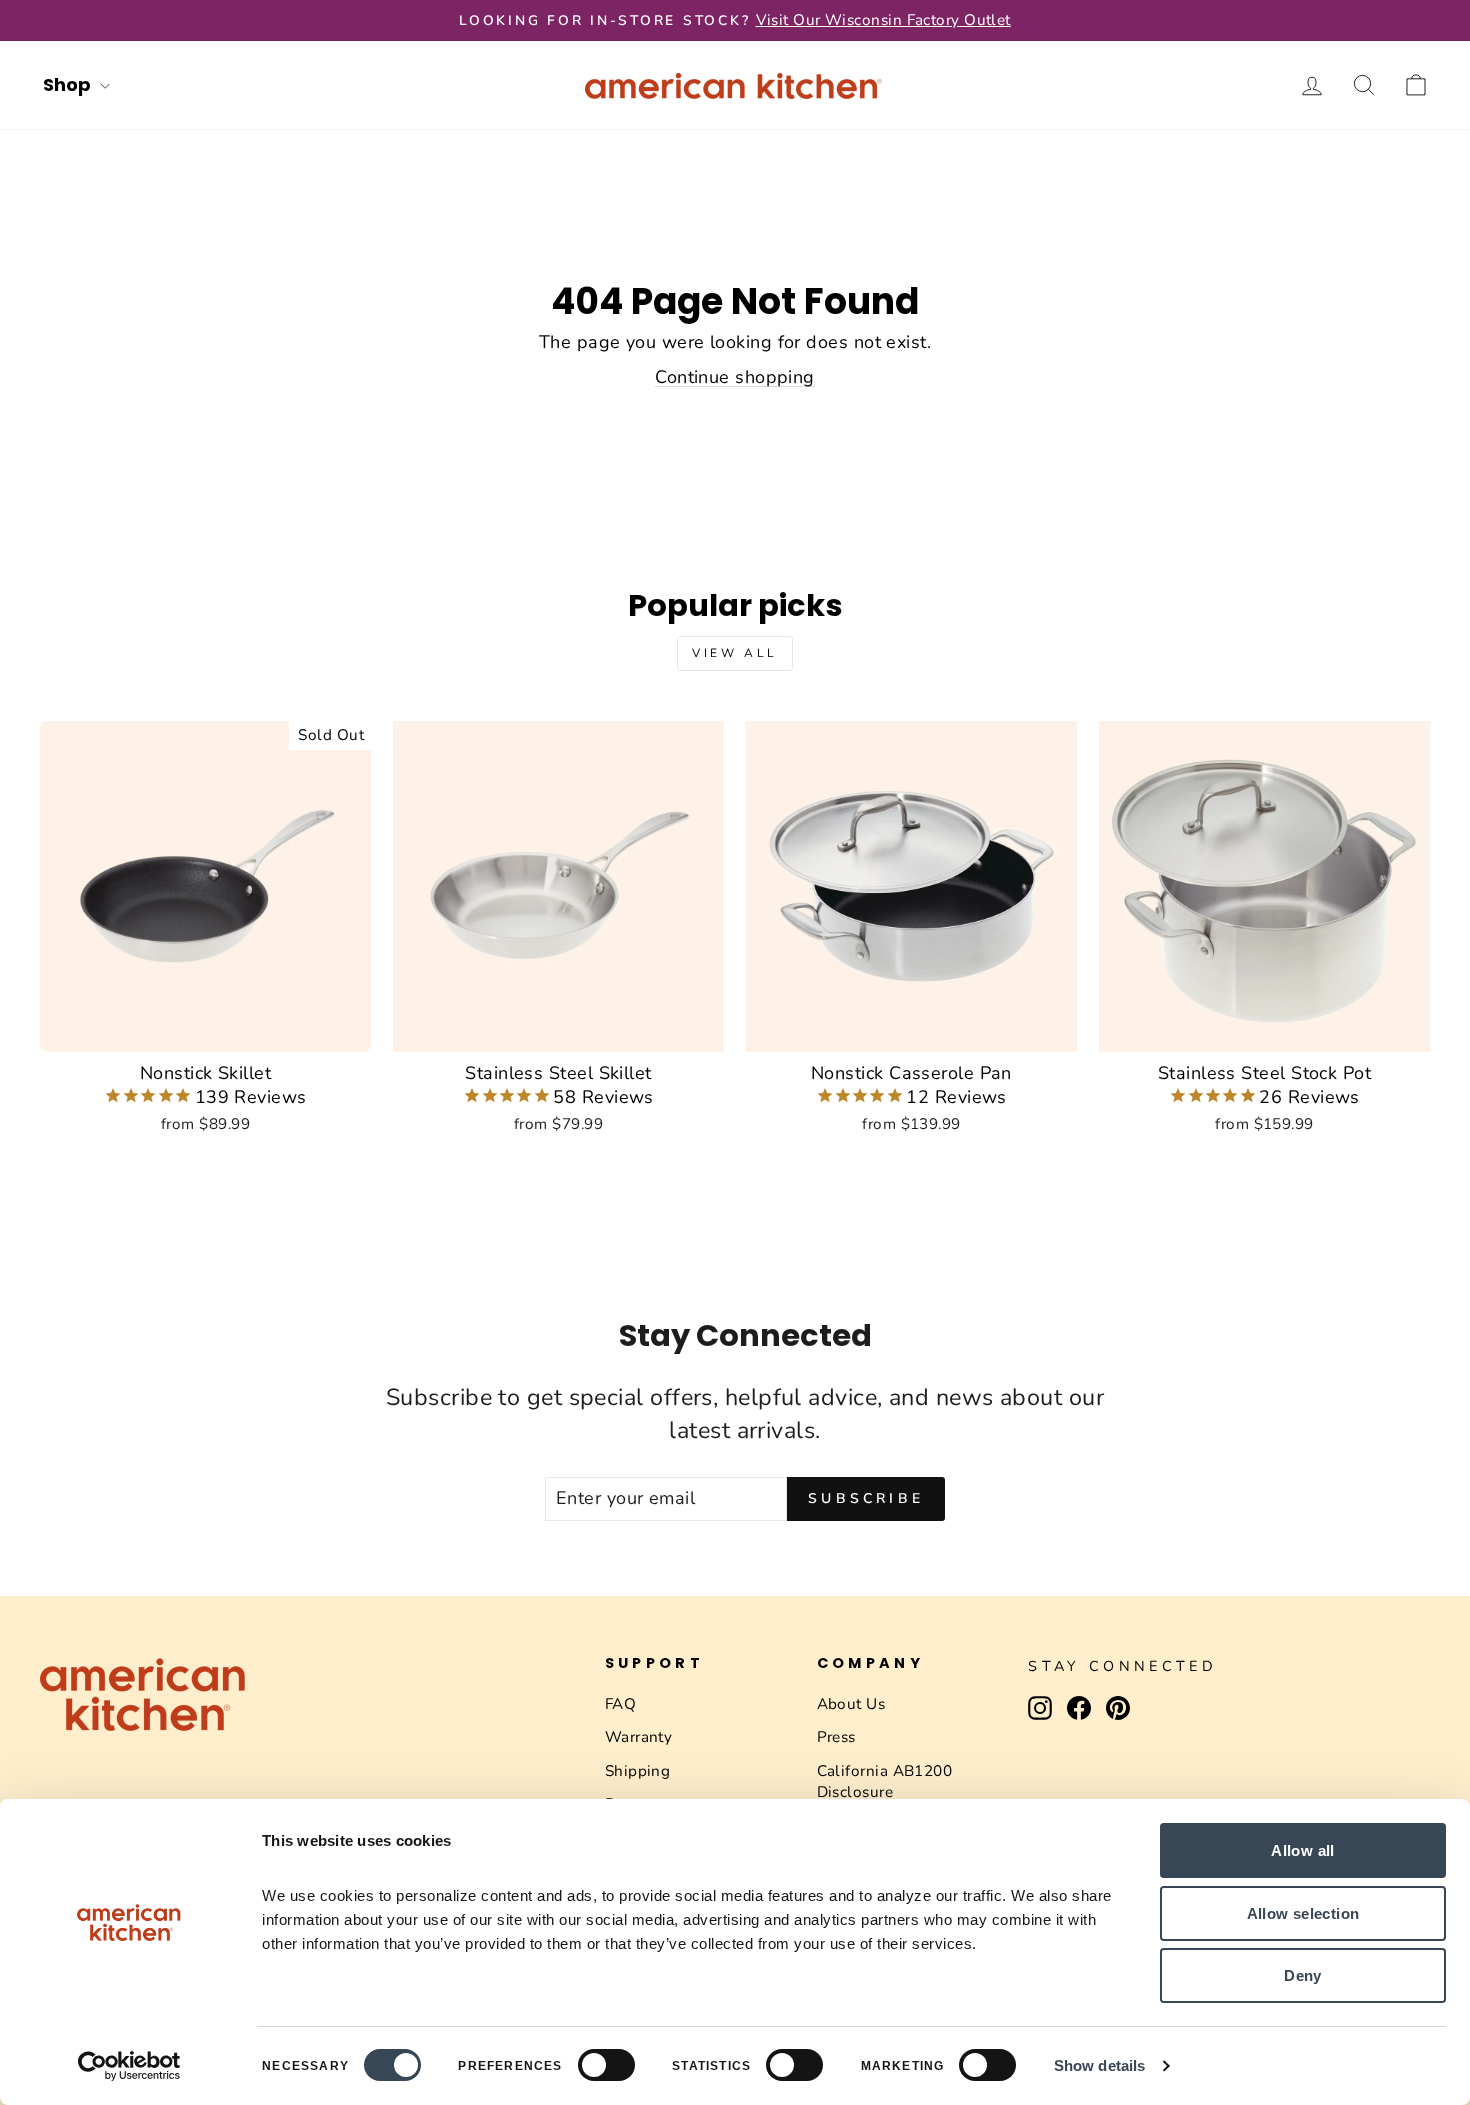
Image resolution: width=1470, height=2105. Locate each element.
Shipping (638, 1771)
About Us (851, 1704)
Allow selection (1303, 1913)
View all (735, 653)
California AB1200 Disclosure (885, 1781)
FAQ (620, 1704)
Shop (69, 84)
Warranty (639, 1737)
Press (836, 1737)
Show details (1099, 2065)
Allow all (1302, 1850)
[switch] (606, 2065)
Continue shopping (735, 377)
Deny (1303, 1975)
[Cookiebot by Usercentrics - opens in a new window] (129, 2066)
